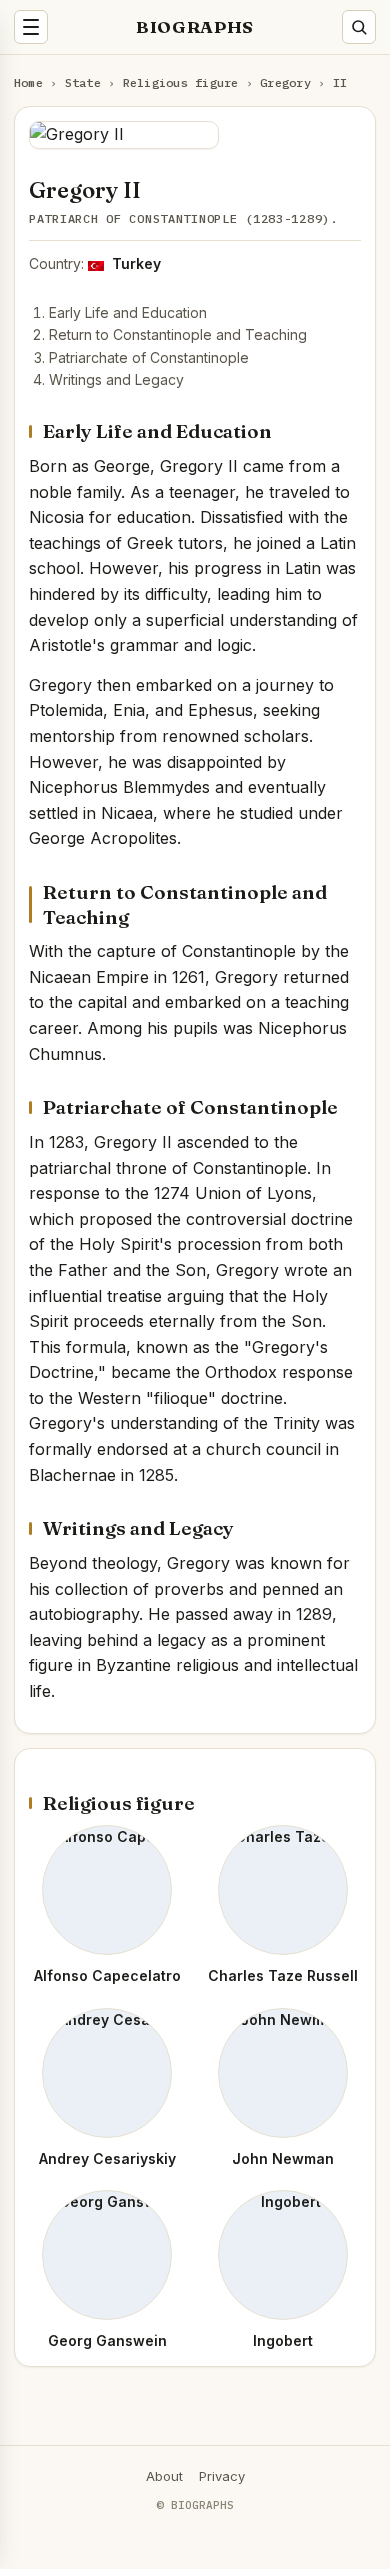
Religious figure (181, 82)
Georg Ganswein (107, 2340)
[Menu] (31, 27)
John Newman (283, 2158)
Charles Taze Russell (283, 1975)
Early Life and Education (128, 312)
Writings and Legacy (116, 379)
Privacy (222, 2476)
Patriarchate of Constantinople (149, 357)
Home (28, 82)
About (164, 2476)
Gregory (285, 82)
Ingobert (283, 2340)
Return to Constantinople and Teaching (178, 334)
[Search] (359, 27)
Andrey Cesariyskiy (107, 2158)
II (340, 82)
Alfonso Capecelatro (107, 1975)
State (83, 82)
